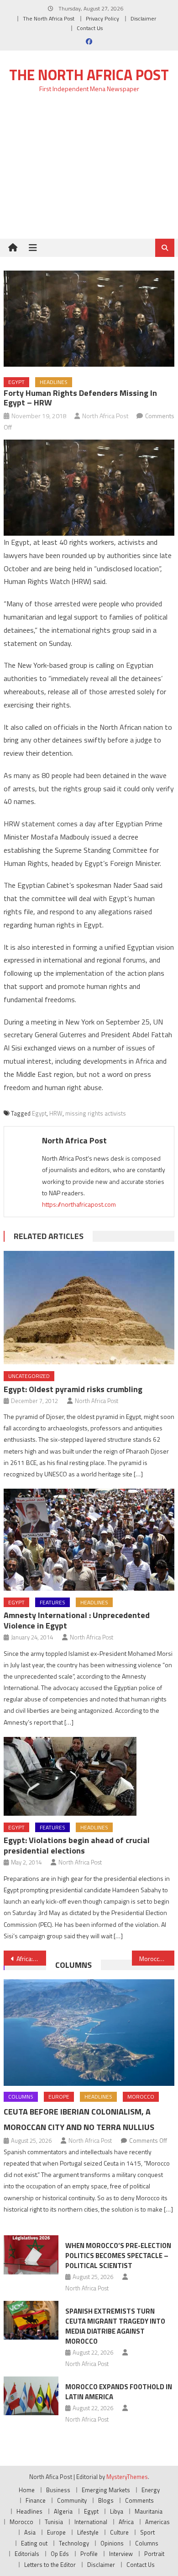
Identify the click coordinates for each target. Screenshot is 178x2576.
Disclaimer (143, 18)
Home (27, 2490)
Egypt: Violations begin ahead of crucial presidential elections (77, 1845)
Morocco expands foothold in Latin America (119, 2392)
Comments (139, 2500)
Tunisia (54, 2522)
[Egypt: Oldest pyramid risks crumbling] (89, 1308)
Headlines (54, 382)
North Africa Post (105, 416)
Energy (151, 2490)
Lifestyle (88, 2532)
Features (52, 1602)
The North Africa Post (49, 18)
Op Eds (60, 2554)
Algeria (63, 2511)
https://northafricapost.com (79, 1204)
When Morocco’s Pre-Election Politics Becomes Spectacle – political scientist (118, 2256)
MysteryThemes (127, 2477)
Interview (121, 2554)
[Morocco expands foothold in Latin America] (31, 2396)
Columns (73, 1965)
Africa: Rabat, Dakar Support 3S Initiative (31, 1959)
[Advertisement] (89, 171)
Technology (74, 2543)
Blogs (106, 2500)
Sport (147, 2532)
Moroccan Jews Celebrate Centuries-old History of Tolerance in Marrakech (157, 1959)
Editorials (27, 2554)
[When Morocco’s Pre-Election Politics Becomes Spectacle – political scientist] (31, 2255)
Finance (36, 2500)
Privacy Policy (102, 18)
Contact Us (90, 28)
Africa (126, 2522)
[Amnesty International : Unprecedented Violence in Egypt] (89, 1539)
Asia (30, 2532)
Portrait (154, 2554)
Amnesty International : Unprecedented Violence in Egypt (77, 1620)
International (91, 2522)
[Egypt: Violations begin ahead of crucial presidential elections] (89, 1776)
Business (58, 2490)
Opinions (112, 2543)
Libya (117, 2511)
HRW (56, 1113)
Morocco (141, 2097)
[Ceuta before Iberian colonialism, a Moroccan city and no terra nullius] (89, 2033)
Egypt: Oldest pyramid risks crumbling (73, 1389)
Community (72, 2500)
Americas (157, 2522)
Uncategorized (29, 1376)
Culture (119, 2532)
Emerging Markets (106, 2490)
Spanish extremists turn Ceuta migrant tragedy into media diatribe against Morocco (115, 2326)
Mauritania (149, 2511)
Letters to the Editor (50, 2565)
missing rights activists (96, 1113)
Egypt (16, 382)
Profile (89, 2554)
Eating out (34, 2543)
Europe (59, 2097)
